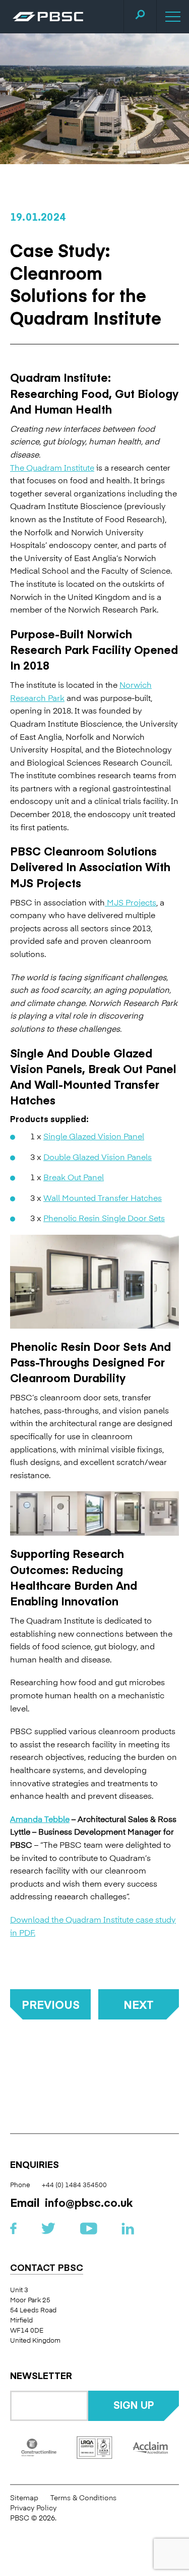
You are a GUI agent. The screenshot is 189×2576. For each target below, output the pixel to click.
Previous (51, 2004)
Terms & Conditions (83, 2497)
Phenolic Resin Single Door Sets (104, 1218)
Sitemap (24, 2497)
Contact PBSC (47, 2268)
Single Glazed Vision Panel (94, 1136)
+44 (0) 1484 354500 (74, 2184)
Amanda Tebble (40, 1819)
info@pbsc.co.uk (89, 2202)
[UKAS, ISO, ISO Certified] (94, 2447)
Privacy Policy (33, 2508)
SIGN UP (134, 2405)
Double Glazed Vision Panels (98, 1156)
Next (139, 2004)
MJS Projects (131, 902)
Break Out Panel (74, 1177)
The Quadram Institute (52, 467)
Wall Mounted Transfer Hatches (103, 1197)
